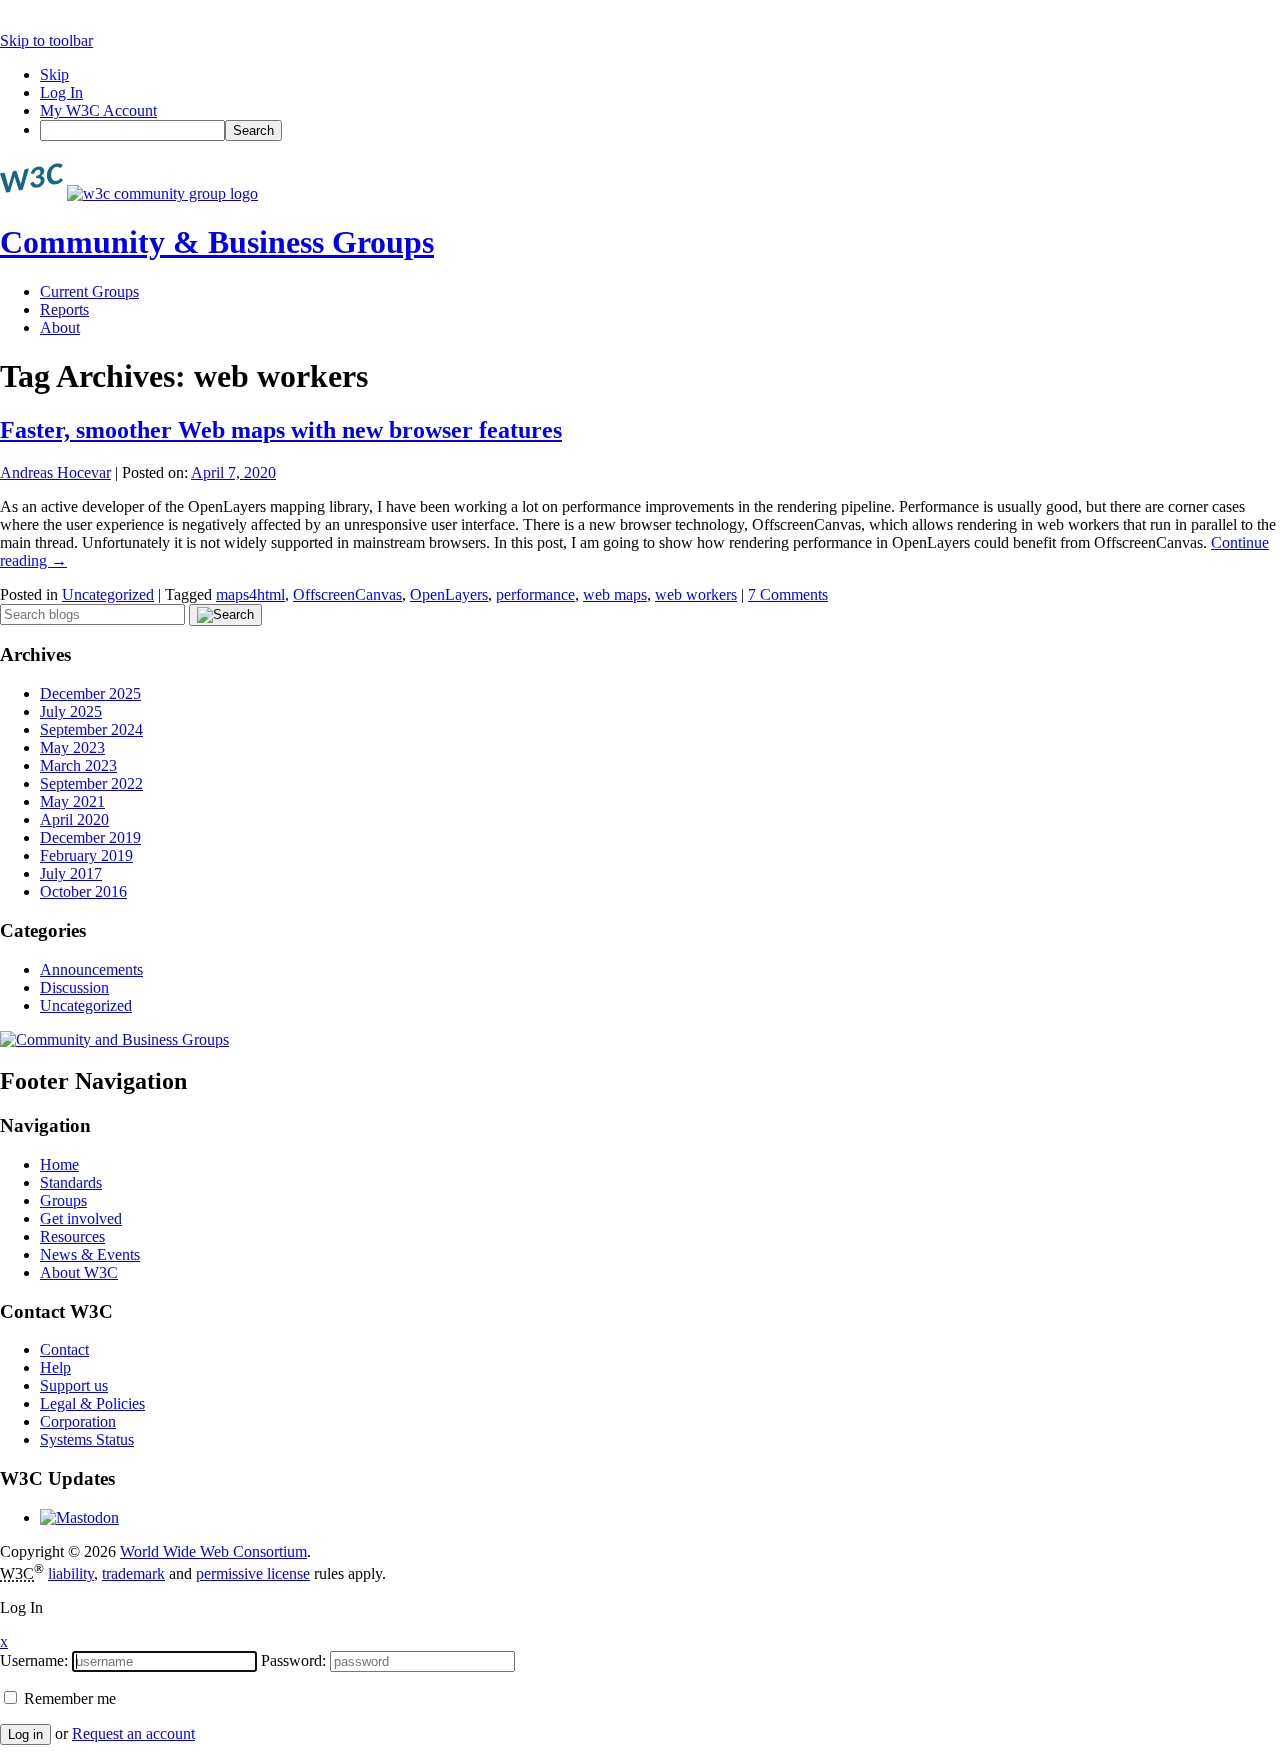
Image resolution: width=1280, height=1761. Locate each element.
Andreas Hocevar (55, 472)
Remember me (68, 1698)
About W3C (79, 1272)
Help (55, 1367)
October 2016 (83, 891)
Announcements (91, 969)
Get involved (81, 1218)
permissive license (253, 1573)
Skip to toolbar (46, 40)
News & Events (90, 1254)
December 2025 (90, 693)
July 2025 (71, 711)
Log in (25, 1734)
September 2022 (91, 783)
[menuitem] (660, 130)
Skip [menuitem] (54, 74)
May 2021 (72, 801)
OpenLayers (449, 594)
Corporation (78, 1421)
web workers (696, 594)
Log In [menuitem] (61, 92)
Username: (34, 1660)
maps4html (250, 594)
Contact (64, 1349)
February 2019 (86, 855)
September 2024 (91, 729)
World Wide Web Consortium (213, 1551)
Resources (72, 1236)
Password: (293, 1660)
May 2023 (72, 747)
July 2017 (71, 873)
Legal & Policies (92, 1403)
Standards (71, 1182)
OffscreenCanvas (347, 594)
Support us (74, 1385)
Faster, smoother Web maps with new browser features (281, 430)
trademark (133, 1573)
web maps (615, 594)
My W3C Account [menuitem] (98, 110)
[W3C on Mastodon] (79, 1517)
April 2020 (74, 819)
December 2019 (90, 837)
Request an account (133, 1733)
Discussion (74, 987)
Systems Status (87, 1439)
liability (71, 1573)
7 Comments (788, 594)
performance (535, 594)
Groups (63, 1200)
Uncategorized (108, 594)
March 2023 (78, 765)
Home (59, 1164)
